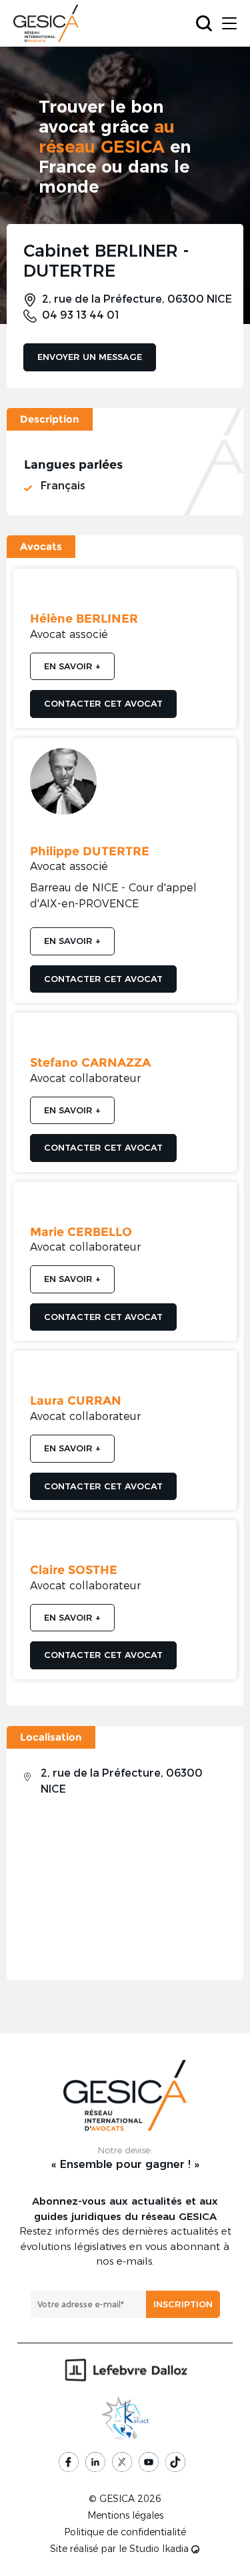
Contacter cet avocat (103, 703)
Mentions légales (125, 2515)
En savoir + (72, 666)
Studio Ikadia (160, 2549)
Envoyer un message (90, 357)
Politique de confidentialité (125, 2532)
